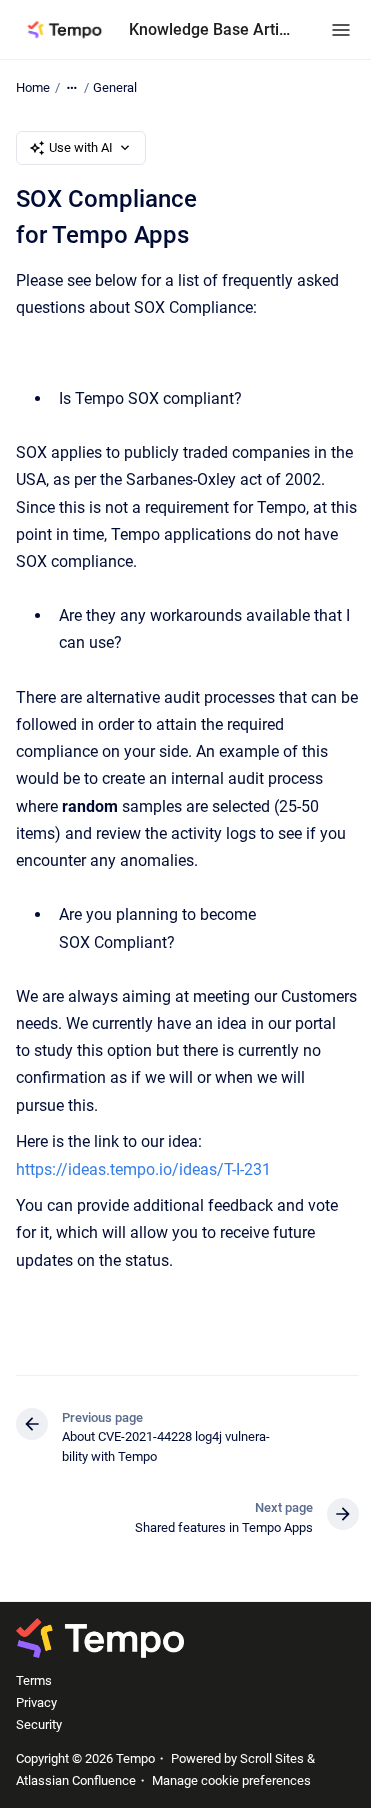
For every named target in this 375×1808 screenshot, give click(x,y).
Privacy (36, 1702)
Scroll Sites (272, 1758)
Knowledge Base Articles (210, 29)
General (115, 87)
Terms (34, 1680)
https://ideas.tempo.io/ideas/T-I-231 (143, 1169)
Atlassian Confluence (76, 1780)
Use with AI (81, 147)
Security (39, 1724)
